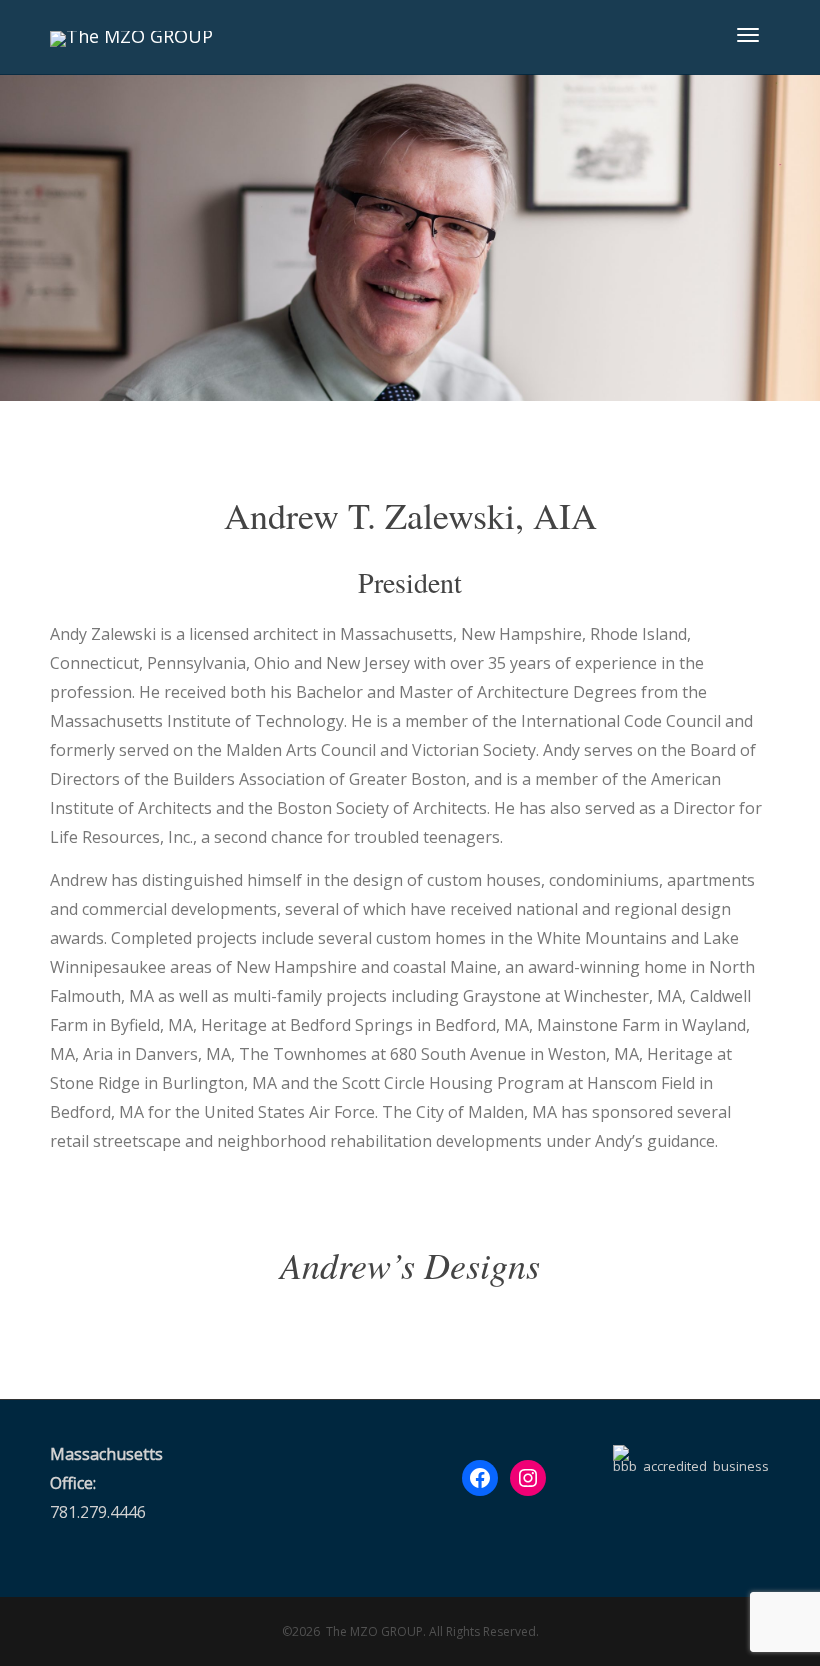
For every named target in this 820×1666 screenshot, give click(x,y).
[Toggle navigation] (748, 35)
